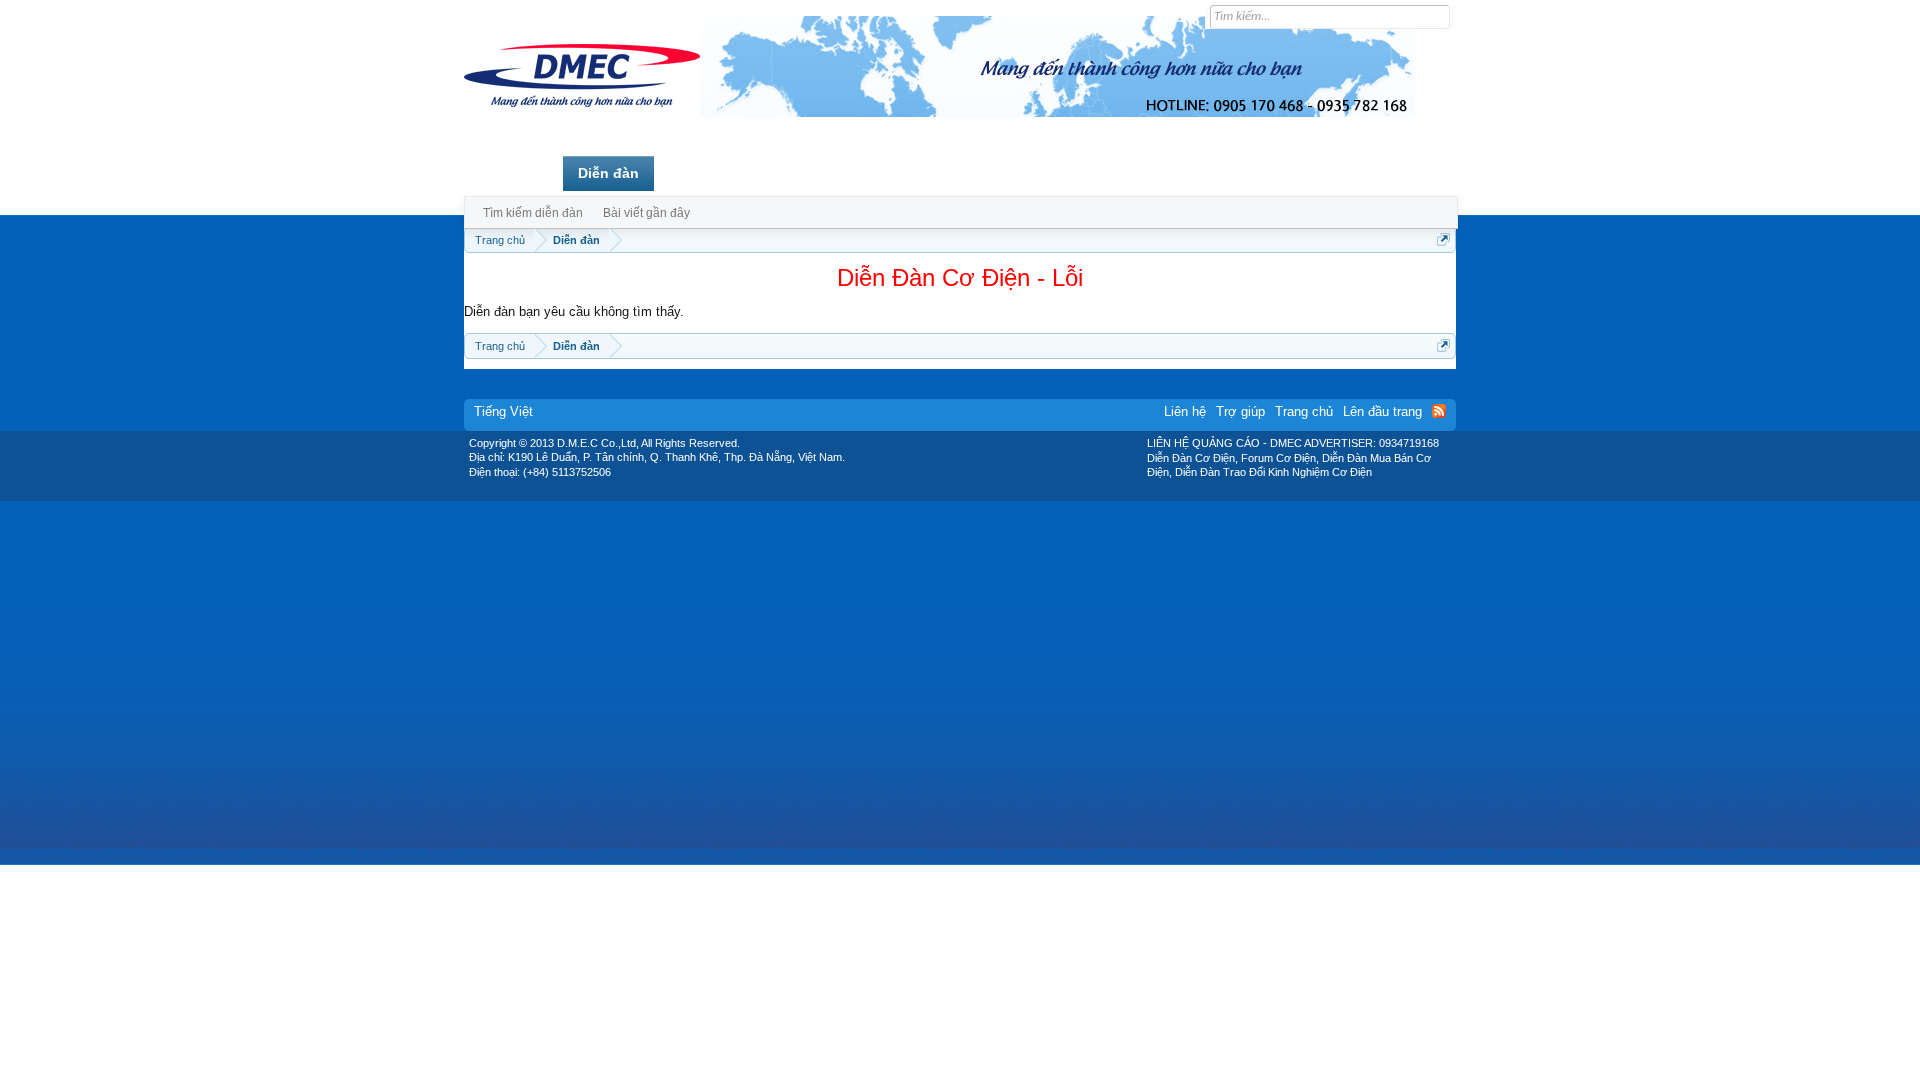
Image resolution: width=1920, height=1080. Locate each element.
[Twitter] (952, 494)
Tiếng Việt (503, 411)
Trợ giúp (1240, 411)
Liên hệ (1185, 411)
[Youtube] (1043, 494)
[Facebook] (917, 494)
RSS (1439, 411)
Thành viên (707, 173)
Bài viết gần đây (646, 213)
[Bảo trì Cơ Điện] (1013, 494)
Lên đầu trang (1382, 411)
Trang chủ (513, 173)
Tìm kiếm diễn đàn (533, 213)
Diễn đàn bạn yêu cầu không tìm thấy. (574, 311)
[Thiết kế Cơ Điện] (982, 494)
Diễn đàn (608, 173)
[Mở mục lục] (1443, 239)
